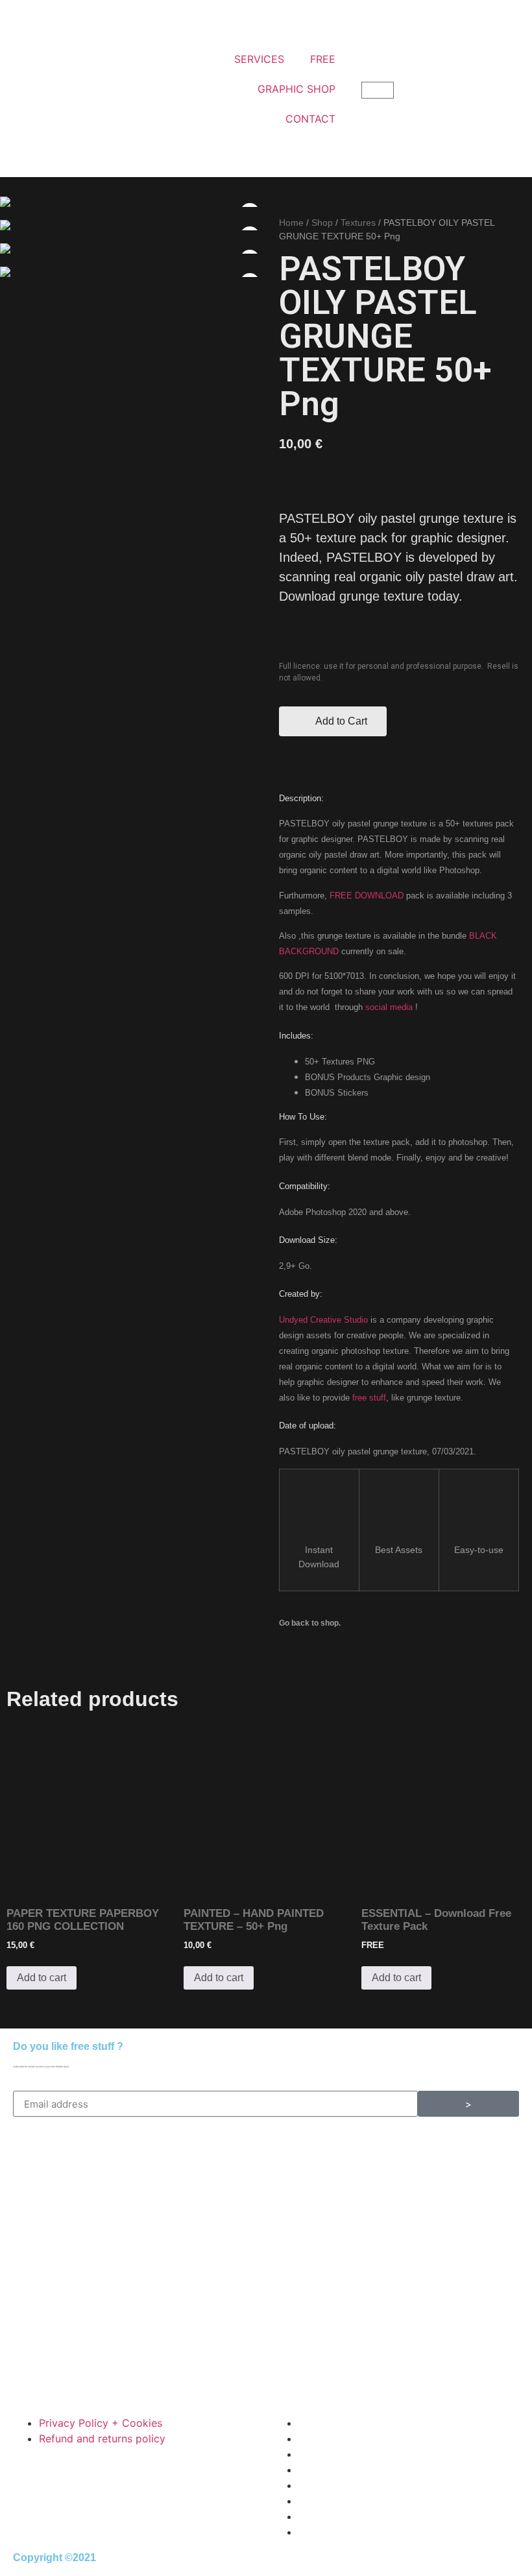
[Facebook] (396, 2159)
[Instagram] (324, 2159)
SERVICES (259, 59)
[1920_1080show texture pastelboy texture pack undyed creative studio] (133, 225)
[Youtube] (289, 2159)
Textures (358, 223)
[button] (333, 721)
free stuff (369, 1398)
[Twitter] (360, 2159)
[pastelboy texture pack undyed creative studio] (133, 272)
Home (291, 223)
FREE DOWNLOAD (367, 896)
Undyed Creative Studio (323, 1320)
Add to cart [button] (42, 1978)
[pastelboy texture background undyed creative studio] (133, 248)
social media (389, 1007)
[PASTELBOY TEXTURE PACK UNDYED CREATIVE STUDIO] (133, 202)
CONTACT (310, 119)
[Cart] (378, 90)
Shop (322, 223)
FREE (323, 59)
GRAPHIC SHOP (296, 89)
